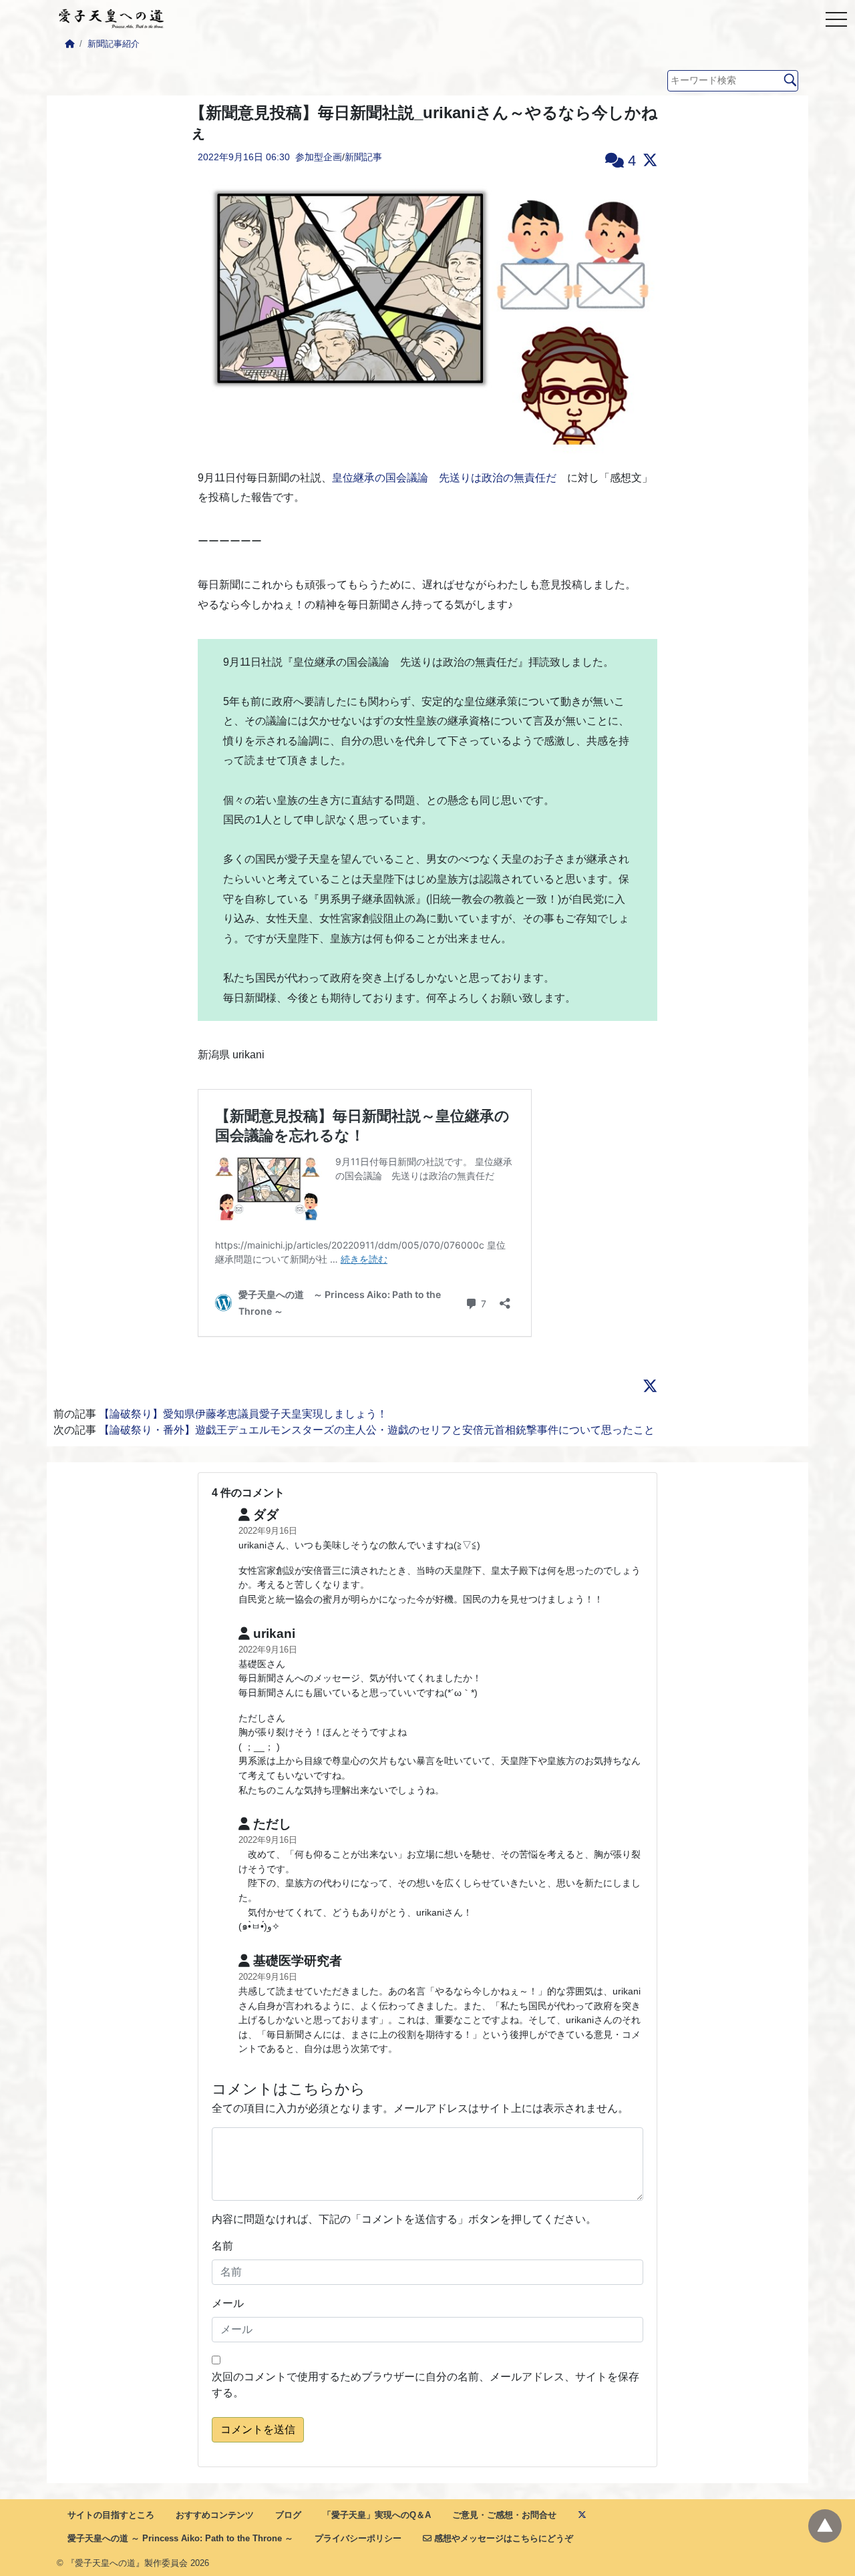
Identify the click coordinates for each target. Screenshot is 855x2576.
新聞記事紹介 (114, 44)
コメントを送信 (258, 2429)
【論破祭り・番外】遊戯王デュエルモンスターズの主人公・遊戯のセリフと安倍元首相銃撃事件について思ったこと (377, 1430)
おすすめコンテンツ (215, 2515)
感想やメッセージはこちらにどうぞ (502, 2538)
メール (228, 2303)
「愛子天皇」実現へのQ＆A (377, 2515)
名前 (222, 2246)
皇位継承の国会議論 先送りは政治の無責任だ (444, 478)
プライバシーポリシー (358, 2538)
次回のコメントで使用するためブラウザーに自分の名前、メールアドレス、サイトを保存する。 (425, 2385)
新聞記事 (363, 157)
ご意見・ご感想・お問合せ (504, 2515)
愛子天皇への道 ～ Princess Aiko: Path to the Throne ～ (180, 2538)
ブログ (288, 2515)
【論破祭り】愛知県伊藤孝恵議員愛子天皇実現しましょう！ (243, 1414)
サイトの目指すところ (111, 2515)
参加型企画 (319, 157)
